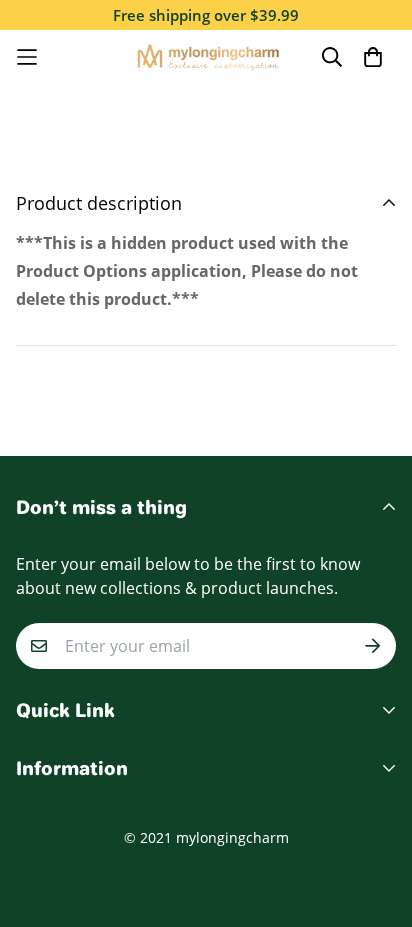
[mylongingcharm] (206, 56)
